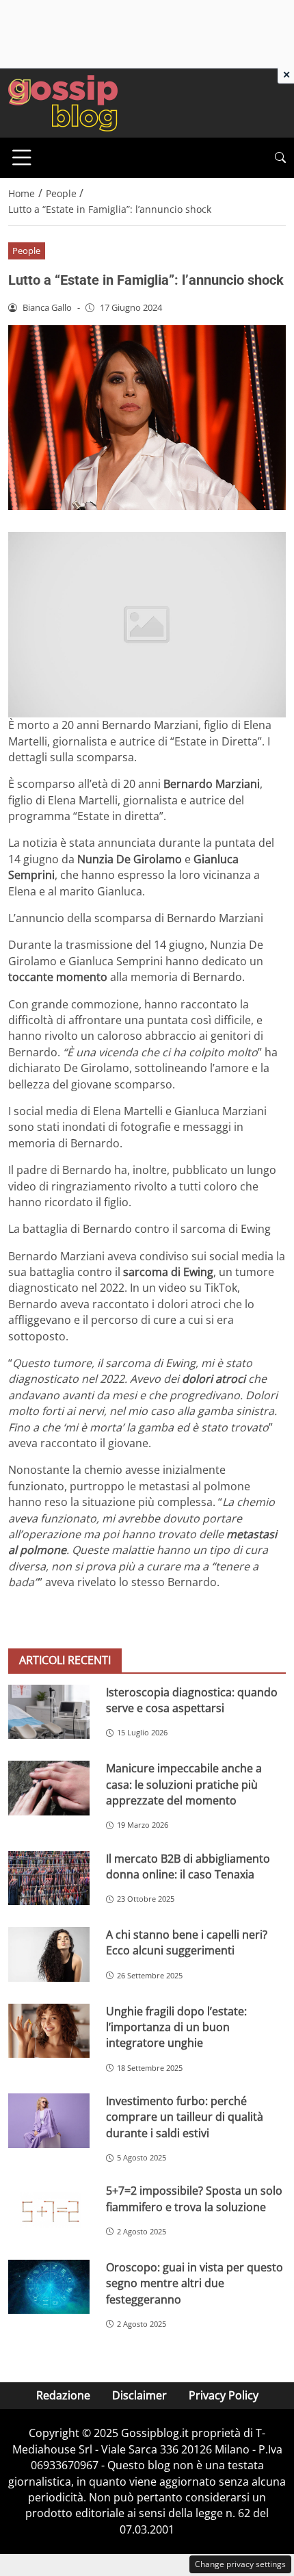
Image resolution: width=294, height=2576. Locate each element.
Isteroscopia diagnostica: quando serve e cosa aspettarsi (192, 1700)
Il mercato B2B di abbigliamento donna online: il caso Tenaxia (188, 1866)
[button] (280, 158)
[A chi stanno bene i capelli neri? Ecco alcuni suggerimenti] (49, 1954)
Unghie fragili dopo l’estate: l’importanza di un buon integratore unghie (176, 2027)
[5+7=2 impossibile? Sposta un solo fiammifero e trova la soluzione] (49, 2210)
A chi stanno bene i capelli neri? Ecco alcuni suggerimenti (187, 1942)
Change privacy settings (240, 2564)
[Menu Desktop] (22, 157)
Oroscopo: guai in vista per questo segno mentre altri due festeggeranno (195, 2283)
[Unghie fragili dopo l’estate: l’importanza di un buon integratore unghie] (49, 2031)
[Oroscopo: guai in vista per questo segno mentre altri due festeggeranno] (49, 2287)
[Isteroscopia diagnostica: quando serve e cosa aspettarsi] (49, 1712)
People (26, 251)
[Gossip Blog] (63, 102)
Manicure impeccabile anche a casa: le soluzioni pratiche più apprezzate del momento (184, 1784)
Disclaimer (139, 2395)
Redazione (63, 2395)
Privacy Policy (224, 2395)
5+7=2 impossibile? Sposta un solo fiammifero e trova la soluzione (194, 2198)
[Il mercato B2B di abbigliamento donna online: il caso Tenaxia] (49, 1878)
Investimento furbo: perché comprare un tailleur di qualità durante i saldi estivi (185, 2117)
